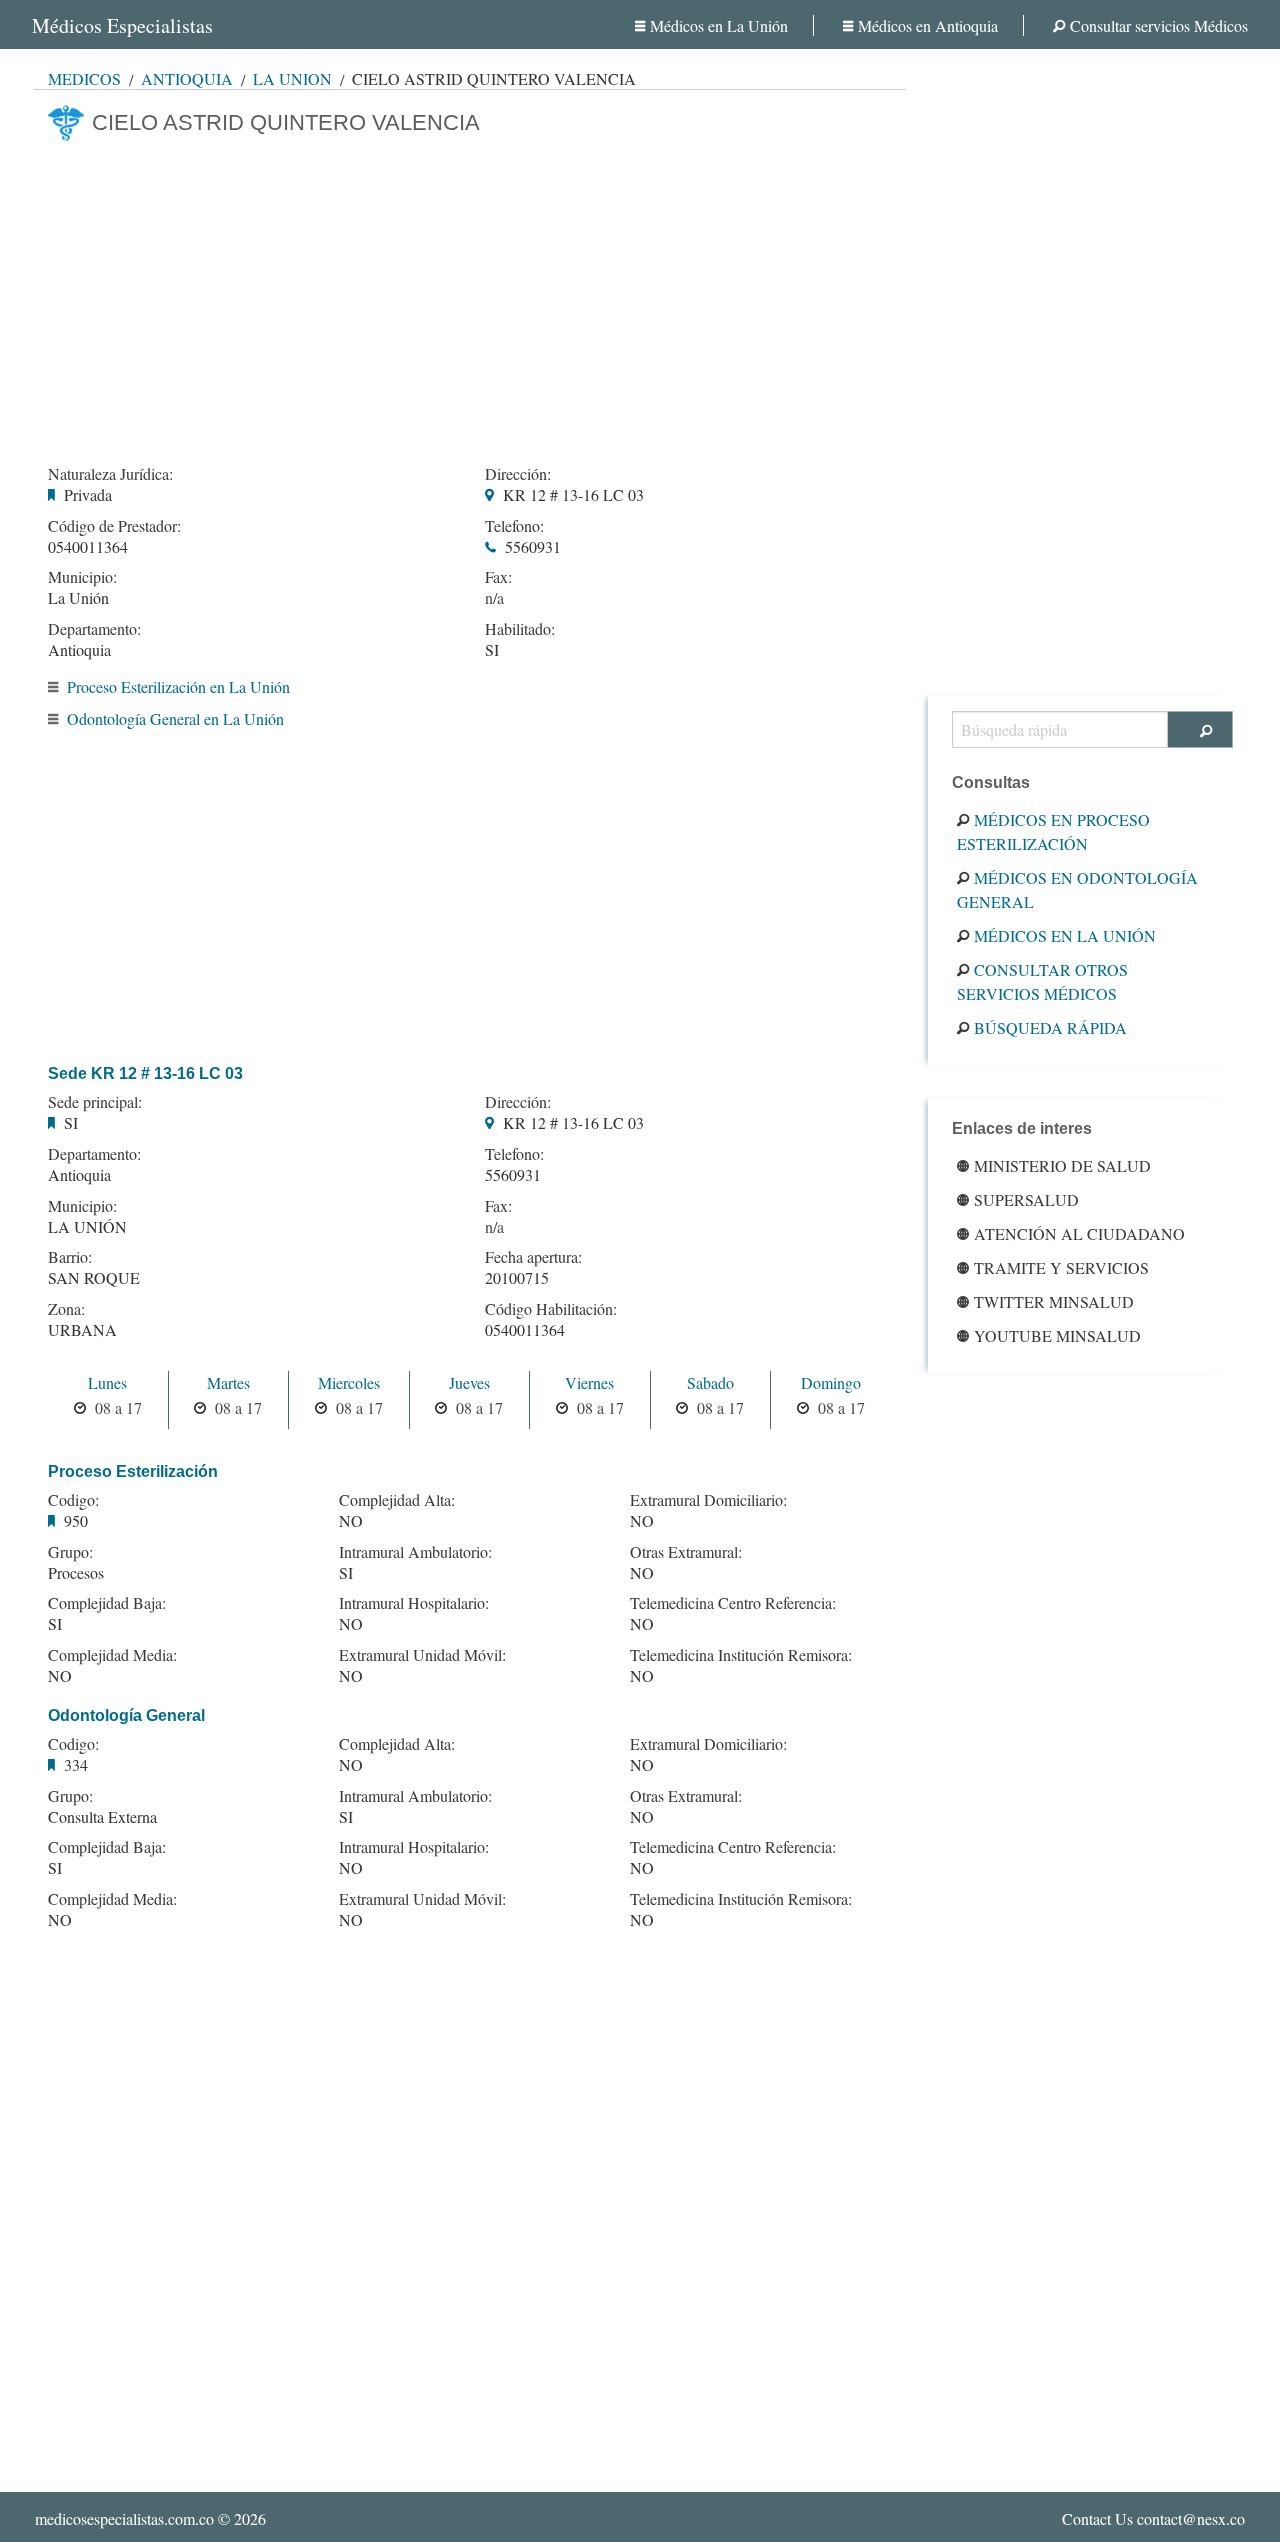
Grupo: (70, 1552)
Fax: (498, 577)
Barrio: (70, 1257)
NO (60, 1675)
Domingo (831, 1382)
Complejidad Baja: (107, 1603)
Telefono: (514, 526)
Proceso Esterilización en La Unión (178, 686)
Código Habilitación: (551, 1309)
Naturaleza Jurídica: (110, 474)
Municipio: (82, 577)
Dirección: (518, 474)
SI (492, 649)
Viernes (589, 1382)
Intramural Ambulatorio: (415, 1552)
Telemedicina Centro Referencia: (733, 1603)
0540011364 (88, 546)
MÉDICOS (84, 78)
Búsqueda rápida (1050, 1027)
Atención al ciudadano (1079, 1233)
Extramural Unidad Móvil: (422, 1655)
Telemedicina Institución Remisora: (741, 1655)
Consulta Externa (102, 1816)
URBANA (82, 1329)
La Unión (292, 78)
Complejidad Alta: (397, 1500)
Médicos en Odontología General (1077, 889)
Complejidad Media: (112, 1655)
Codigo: (73, 1500)
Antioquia (187, 78)
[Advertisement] (470, 297)
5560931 (533, 546)
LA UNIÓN (87, 1226)
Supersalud (1026, 1199)
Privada (88, 494)
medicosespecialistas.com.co (124, 2518)
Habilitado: (520, 629)
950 (76, 1520)
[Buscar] (1200, 729)
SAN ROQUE (94, 1277)
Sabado (710, 1382)
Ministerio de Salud (1062, 1165)
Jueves (469, 1382)
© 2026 (150, 2518)
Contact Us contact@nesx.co (1153, 2518)
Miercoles (349, 1382)
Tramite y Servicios (1061, 1267)
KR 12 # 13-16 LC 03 (573, 494)
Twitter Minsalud (1054, 1301)
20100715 (517, 1277)
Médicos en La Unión (719, 25)
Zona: (66, 1309)
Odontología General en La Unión (175, 718)
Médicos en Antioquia (928, 25)
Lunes (107, 1382)
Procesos (76, 1572)
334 (76, 1764)
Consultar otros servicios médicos (1042, 981)
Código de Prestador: (114, 526)
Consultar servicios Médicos (1159, 25)
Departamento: (94, 629)
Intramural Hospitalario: (414, 1603)
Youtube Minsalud (1057, 1335)
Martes (228, 1382)
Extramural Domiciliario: (708, 1500)
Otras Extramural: (686, 1552)
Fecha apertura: (533, 1257)
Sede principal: (95, 1102)
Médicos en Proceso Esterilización (1053, 831)
